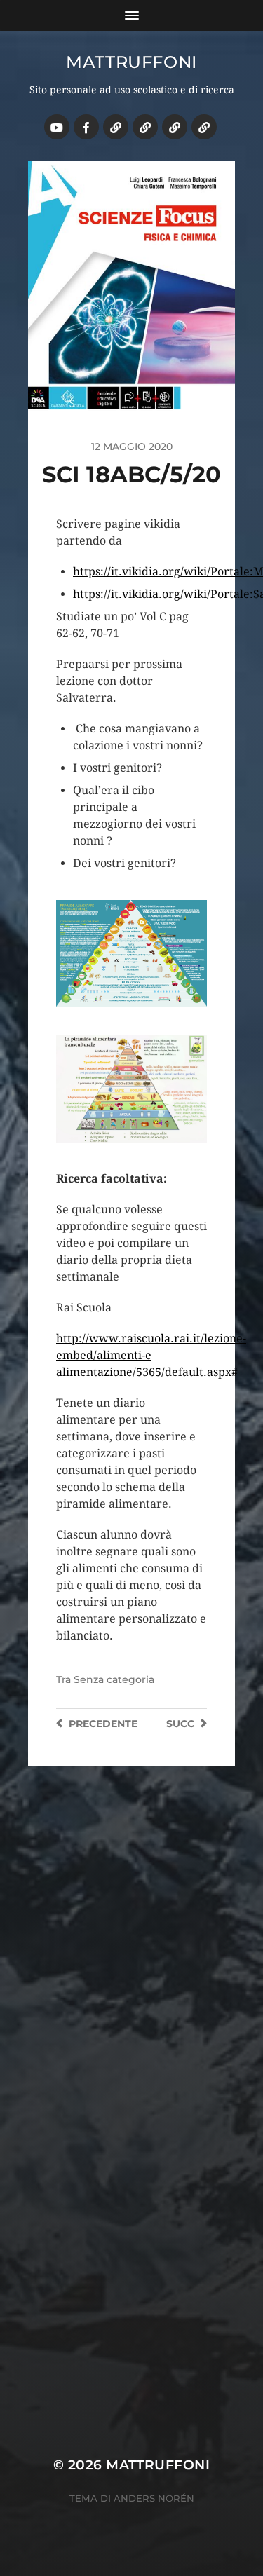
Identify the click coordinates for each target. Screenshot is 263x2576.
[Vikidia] (175, 127)
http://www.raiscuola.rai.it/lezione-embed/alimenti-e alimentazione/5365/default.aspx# (151, 1355)
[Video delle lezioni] (57, 127)
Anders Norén (154, 2498)
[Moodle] (204, 127)
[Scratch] (116, 127)
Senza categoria (114, 1679)
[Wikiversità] (145, 127)
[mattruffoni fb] (86, 127)
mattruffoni (131, 62)
